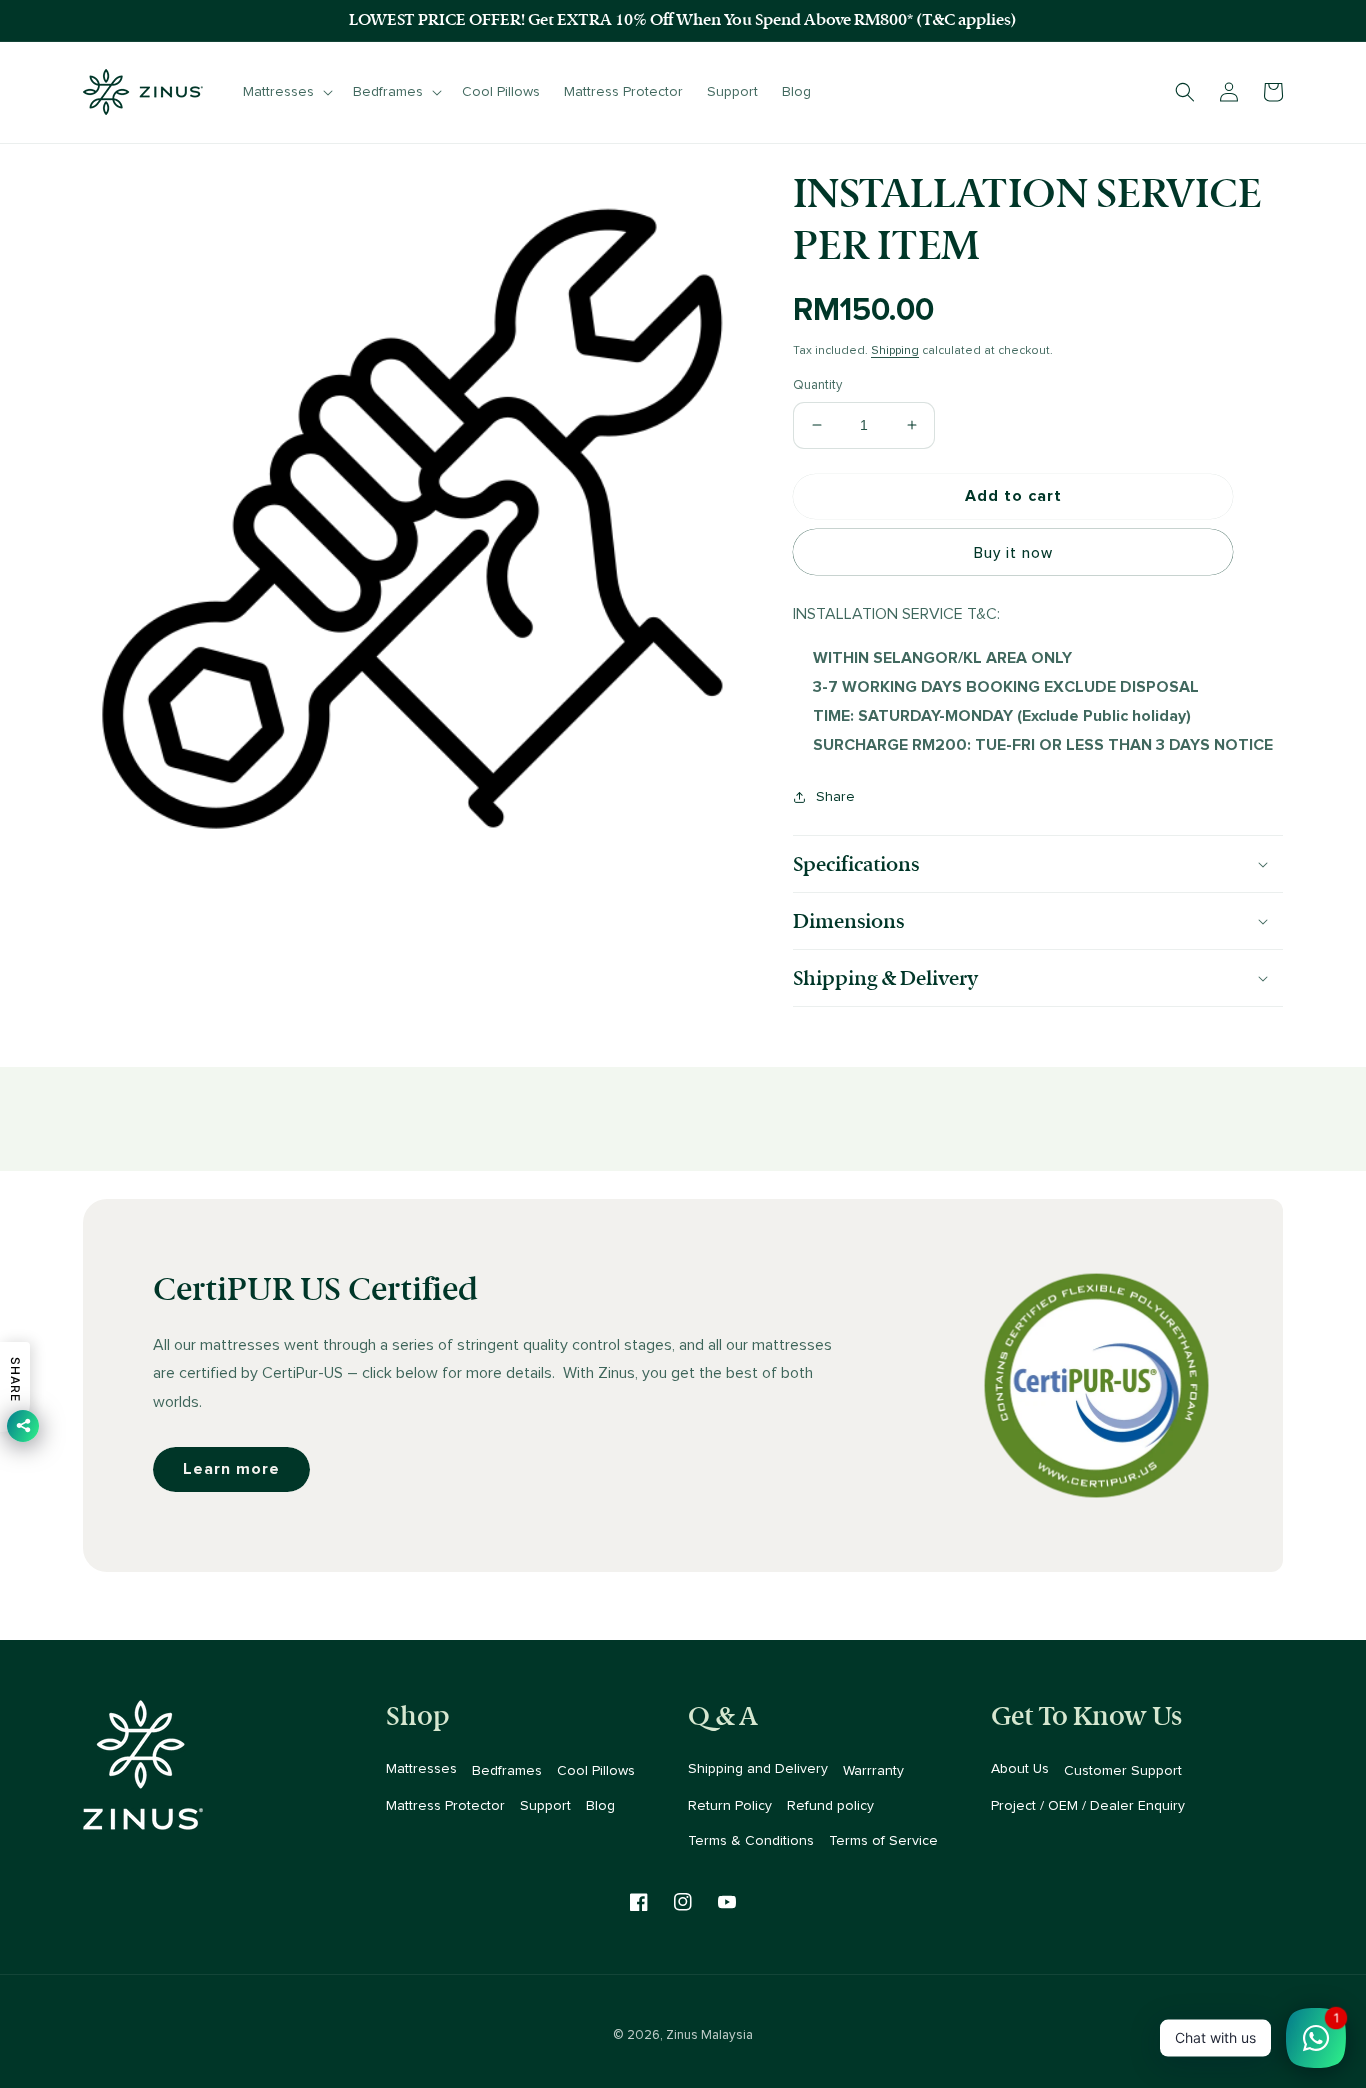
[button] (286, 92)
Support (545, 1806)
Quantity (817, 385)
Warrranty (873, 1771)
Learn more (231, 1469)
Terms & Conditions (751, 1841)
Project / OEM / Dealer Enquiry (1088, 1806)
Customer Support (1123, 1771)
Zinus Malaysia (709, 2035)
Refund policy (830, 1806)
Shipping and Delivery (758, 1769)
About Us (1020, 1769)
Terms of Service (883, 1841)
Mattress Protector (445, 1806)
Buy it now (1013, 553)
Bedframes (507, 1771)
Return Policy (730, 1806)
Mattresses (421, 1769)
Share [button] (835, 797)
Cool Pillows (596, 1771)
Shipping (895, 351)
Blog (600, 1806)
